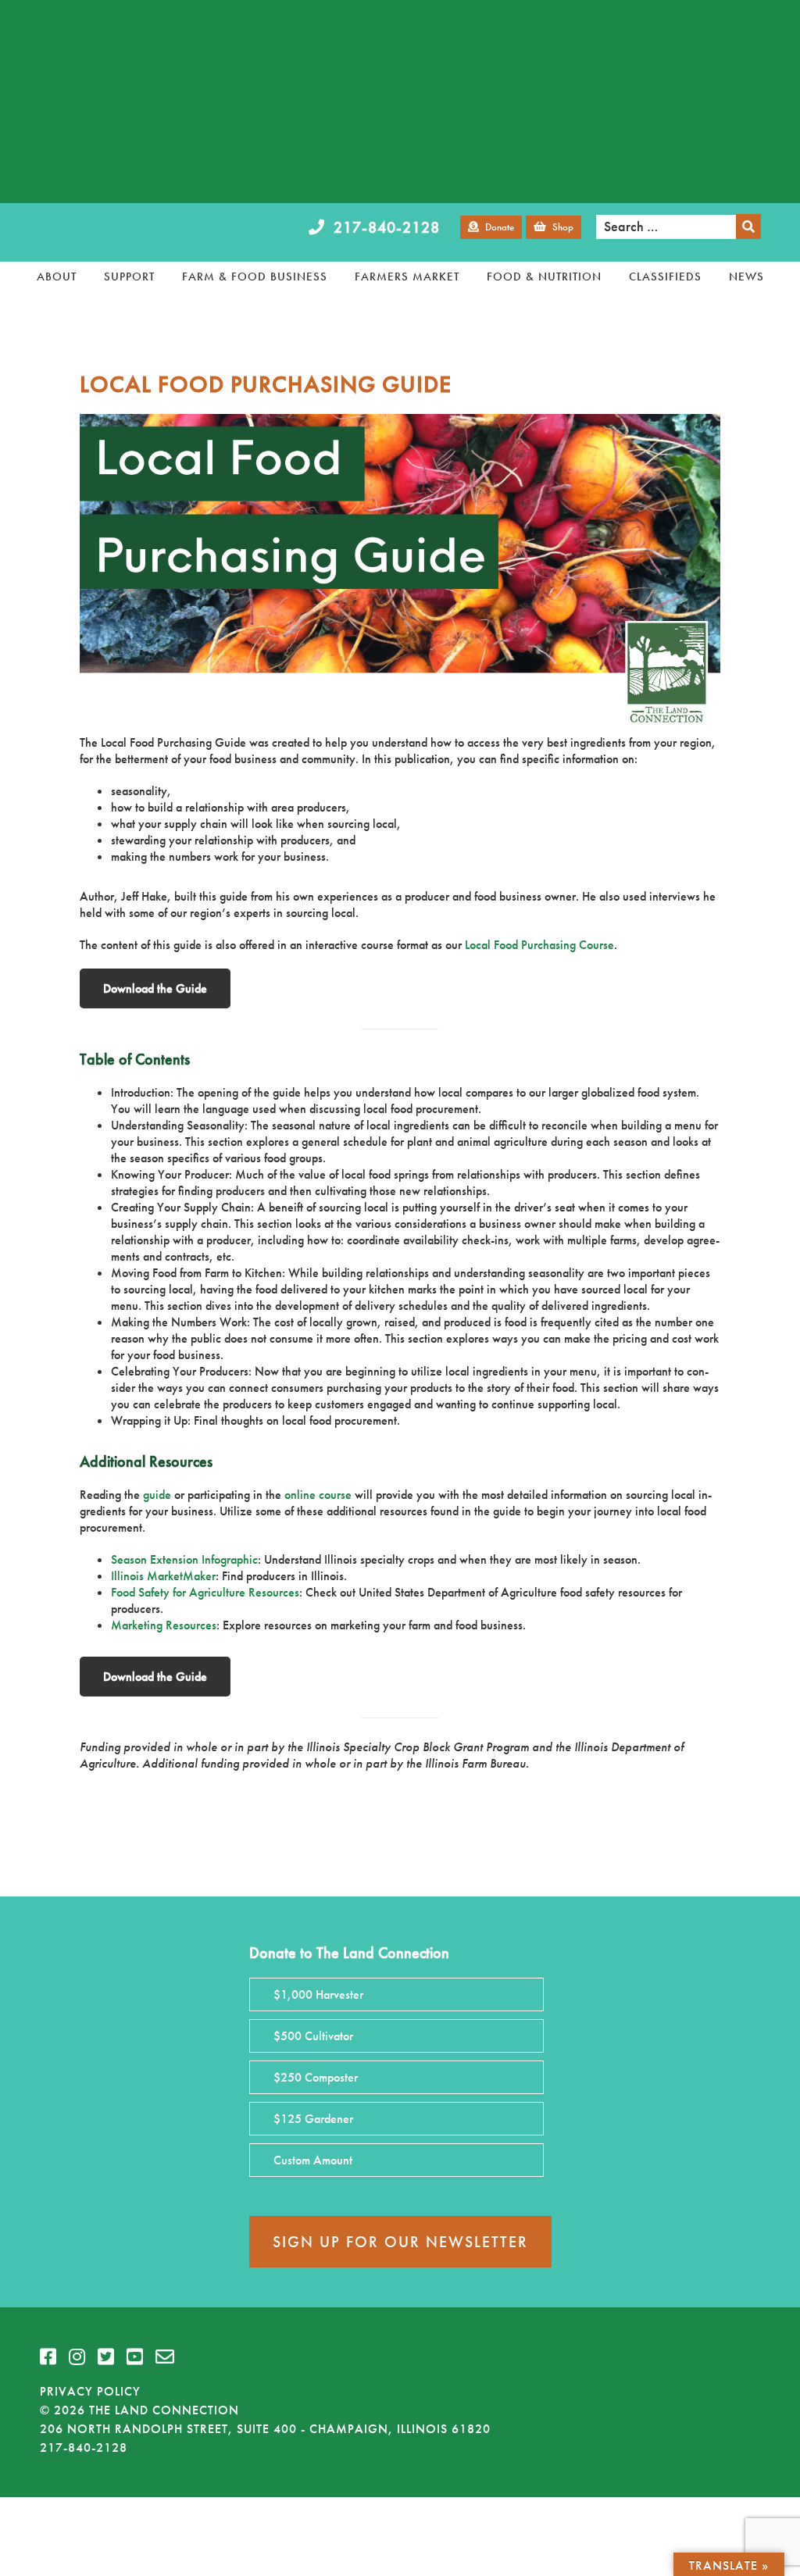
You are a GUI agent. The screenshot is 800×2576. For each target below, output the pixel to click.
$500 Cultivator (313, 2036)
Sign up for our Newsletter (400, 2242)
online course (318, 1495)
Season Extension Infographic (184, 1559)
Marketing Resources (164, 1625)
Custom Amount (313, 2160)
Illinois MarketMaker (163, 1576)
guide (157, 1495)
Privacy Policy (90, 2391)
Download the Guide (155, 988)
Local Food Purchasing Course (539, 945)
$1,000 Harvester (318, 1994)
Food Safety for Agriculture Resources (205, 1592)
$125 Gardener (313, 2119)
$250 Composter (316, 2077)
